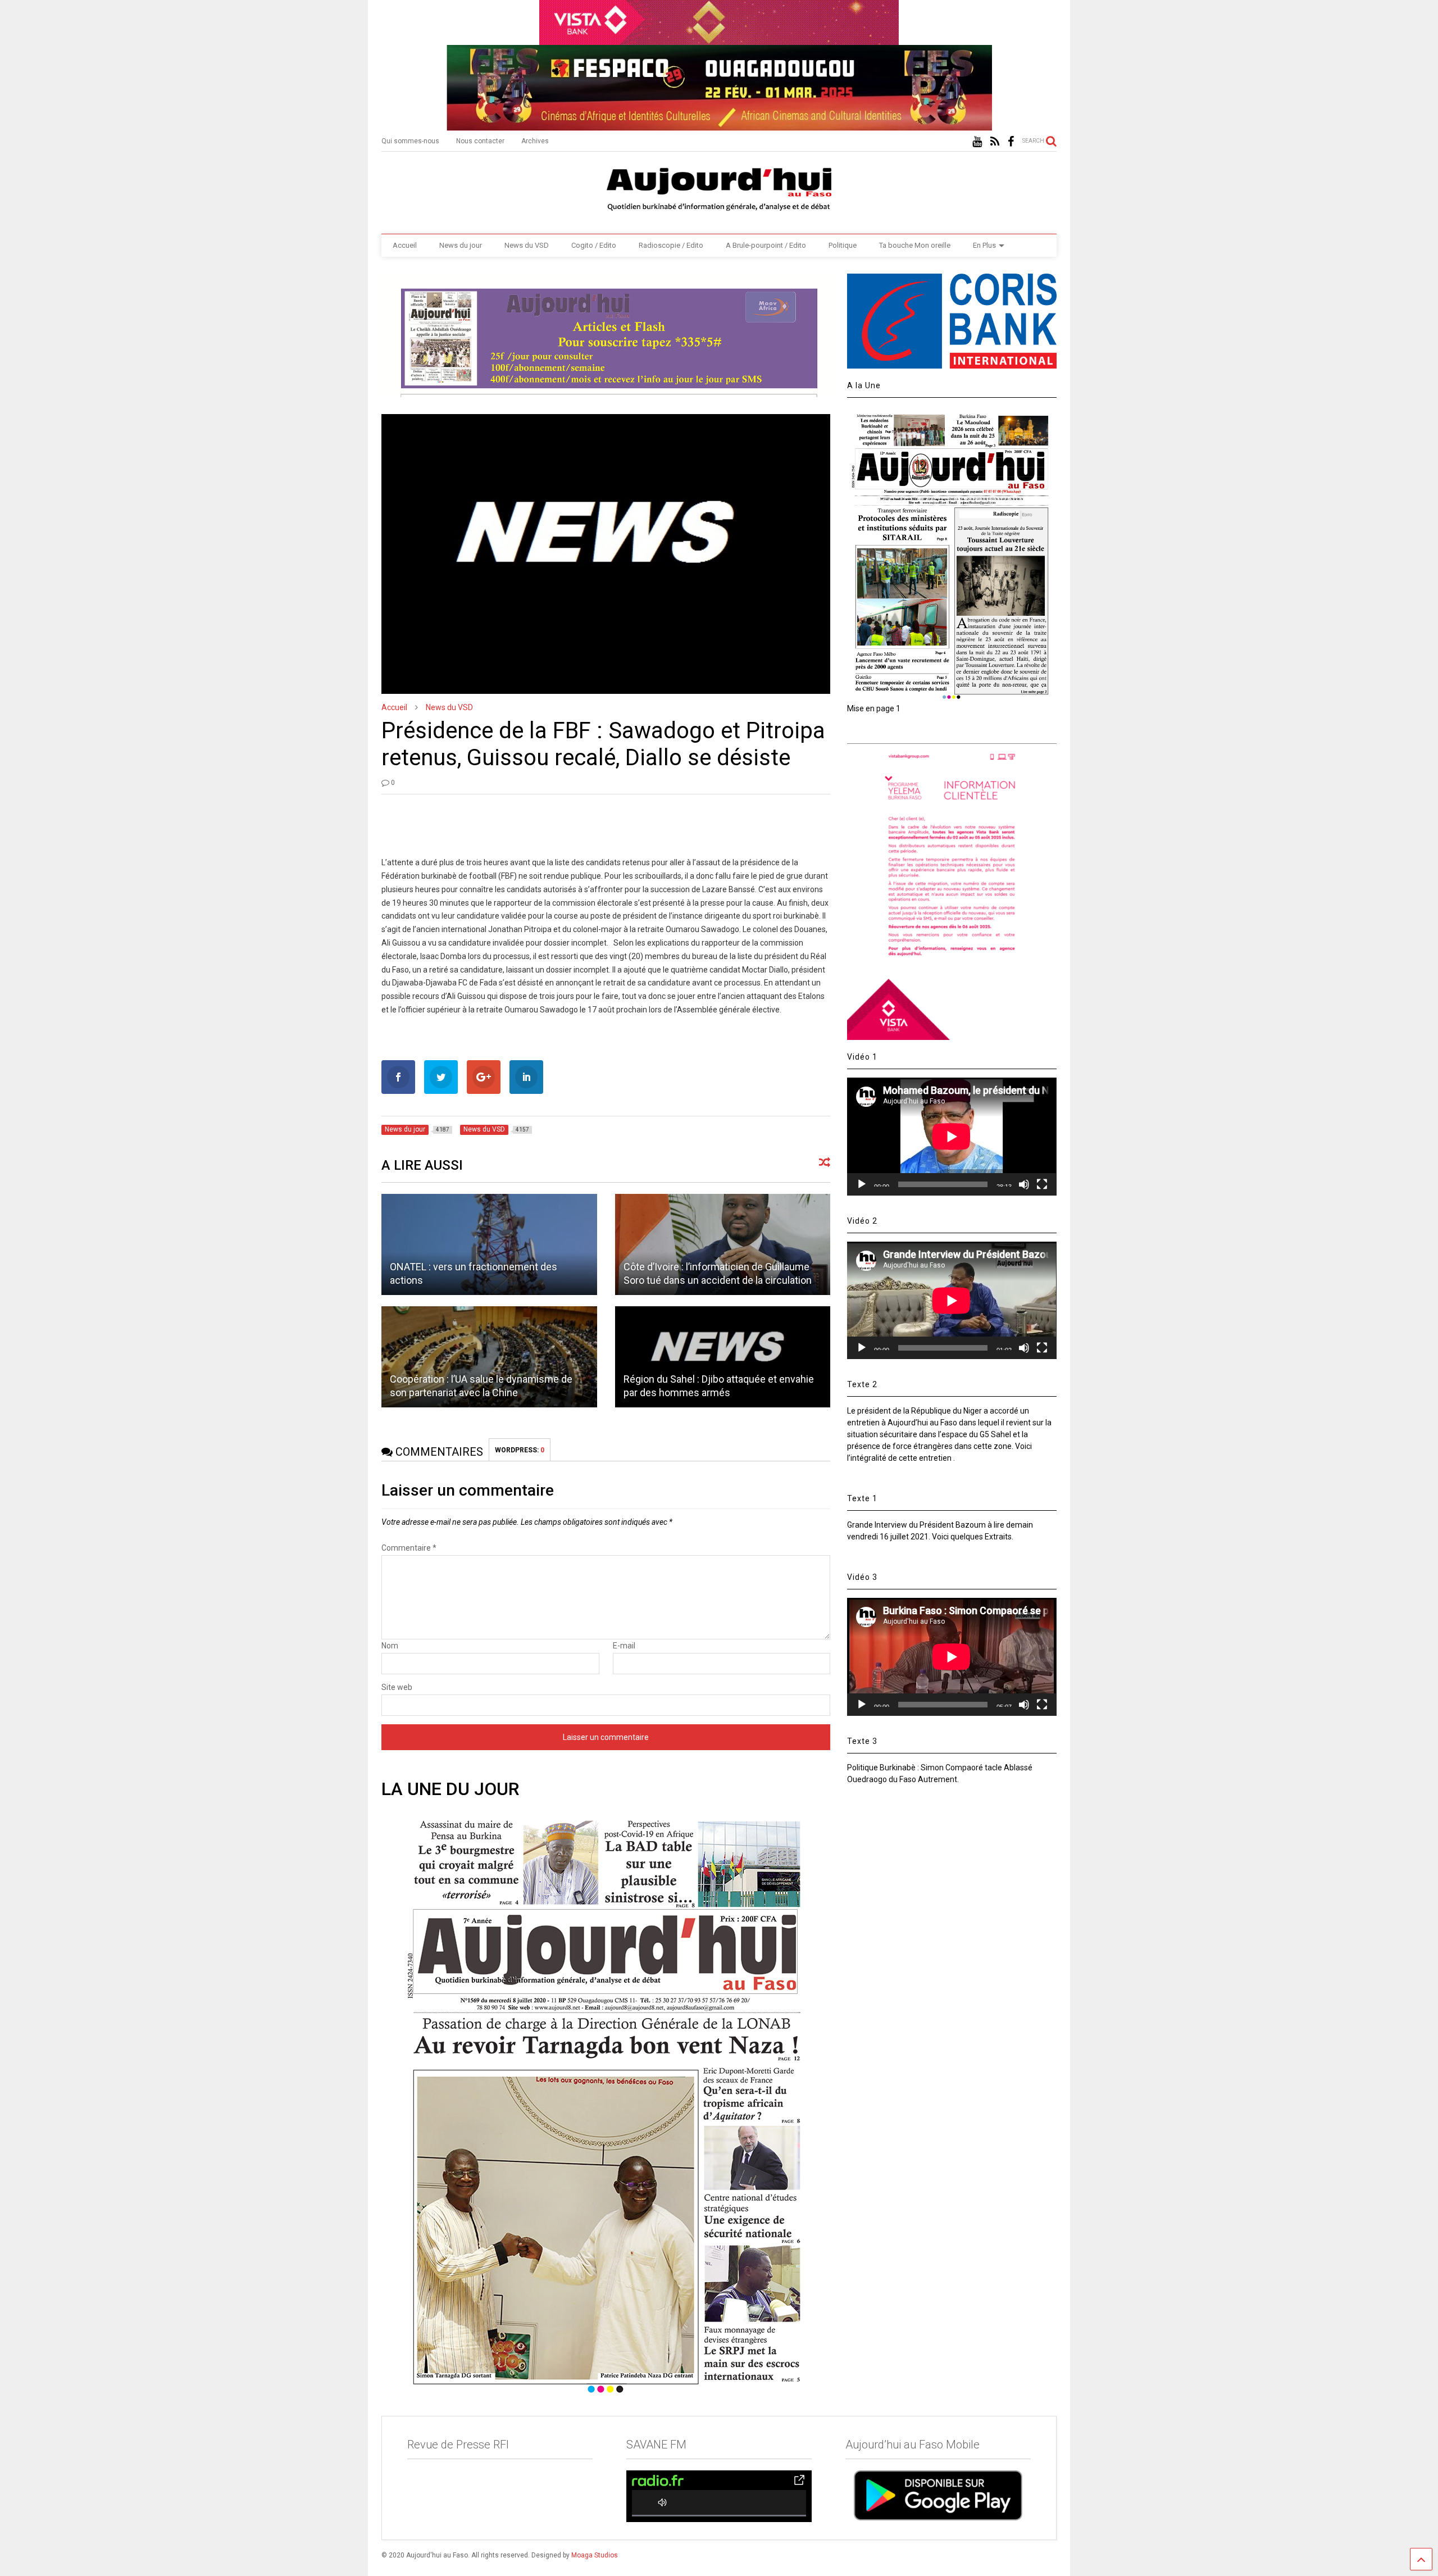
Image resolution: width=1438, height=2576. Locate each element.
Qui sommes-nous (410, 141)
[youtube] (977, 142)
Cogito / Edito (594, 245)
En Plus (984, 245)
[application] (952, 1136)
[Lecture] (862, 1184)
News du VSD (527, 245)
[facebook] (1011, 142)
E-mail (624, 1646)
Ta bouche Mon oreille (915, 245)
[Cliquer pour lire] (489, 1244)
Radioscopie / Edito (671, 245)
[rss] (995, 142)
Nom (390, 1646)
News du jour (461, 245)
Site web (397, 1687)
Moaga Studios (595, 2555)
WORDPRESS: (520, 1450)
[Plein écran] (1042, 1184)
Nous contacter (480, 141)
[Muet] (1024, 1184)
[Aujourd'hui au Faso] (719, 187)
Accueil (405, 245)
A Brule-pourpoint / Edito (766, 245)
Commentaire (409, 1548)
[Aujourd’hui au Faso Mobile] (938, 2495)
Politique (843, 245)
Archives (535, 141)
